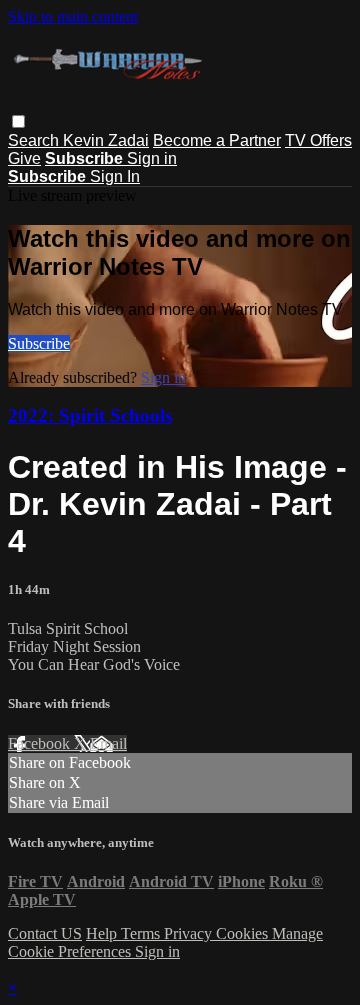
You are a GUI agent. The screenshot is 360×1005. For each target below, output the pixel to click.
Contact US (45, 933)
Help (103, 933)
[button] (18, 121)
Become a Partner (217, 140)
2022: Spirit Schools (90, 415)
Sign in (152, 158)
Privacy (190, 933)
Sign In (115, 176)
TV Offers (318, 140)
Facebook (41, 743)
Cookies (244, 933)
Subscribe (39, 343)
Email (108, 743)
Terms (142, 933)
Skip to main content (73, 16)
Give (24, 158)
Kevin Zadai (106, 140)
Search (35, 140)
